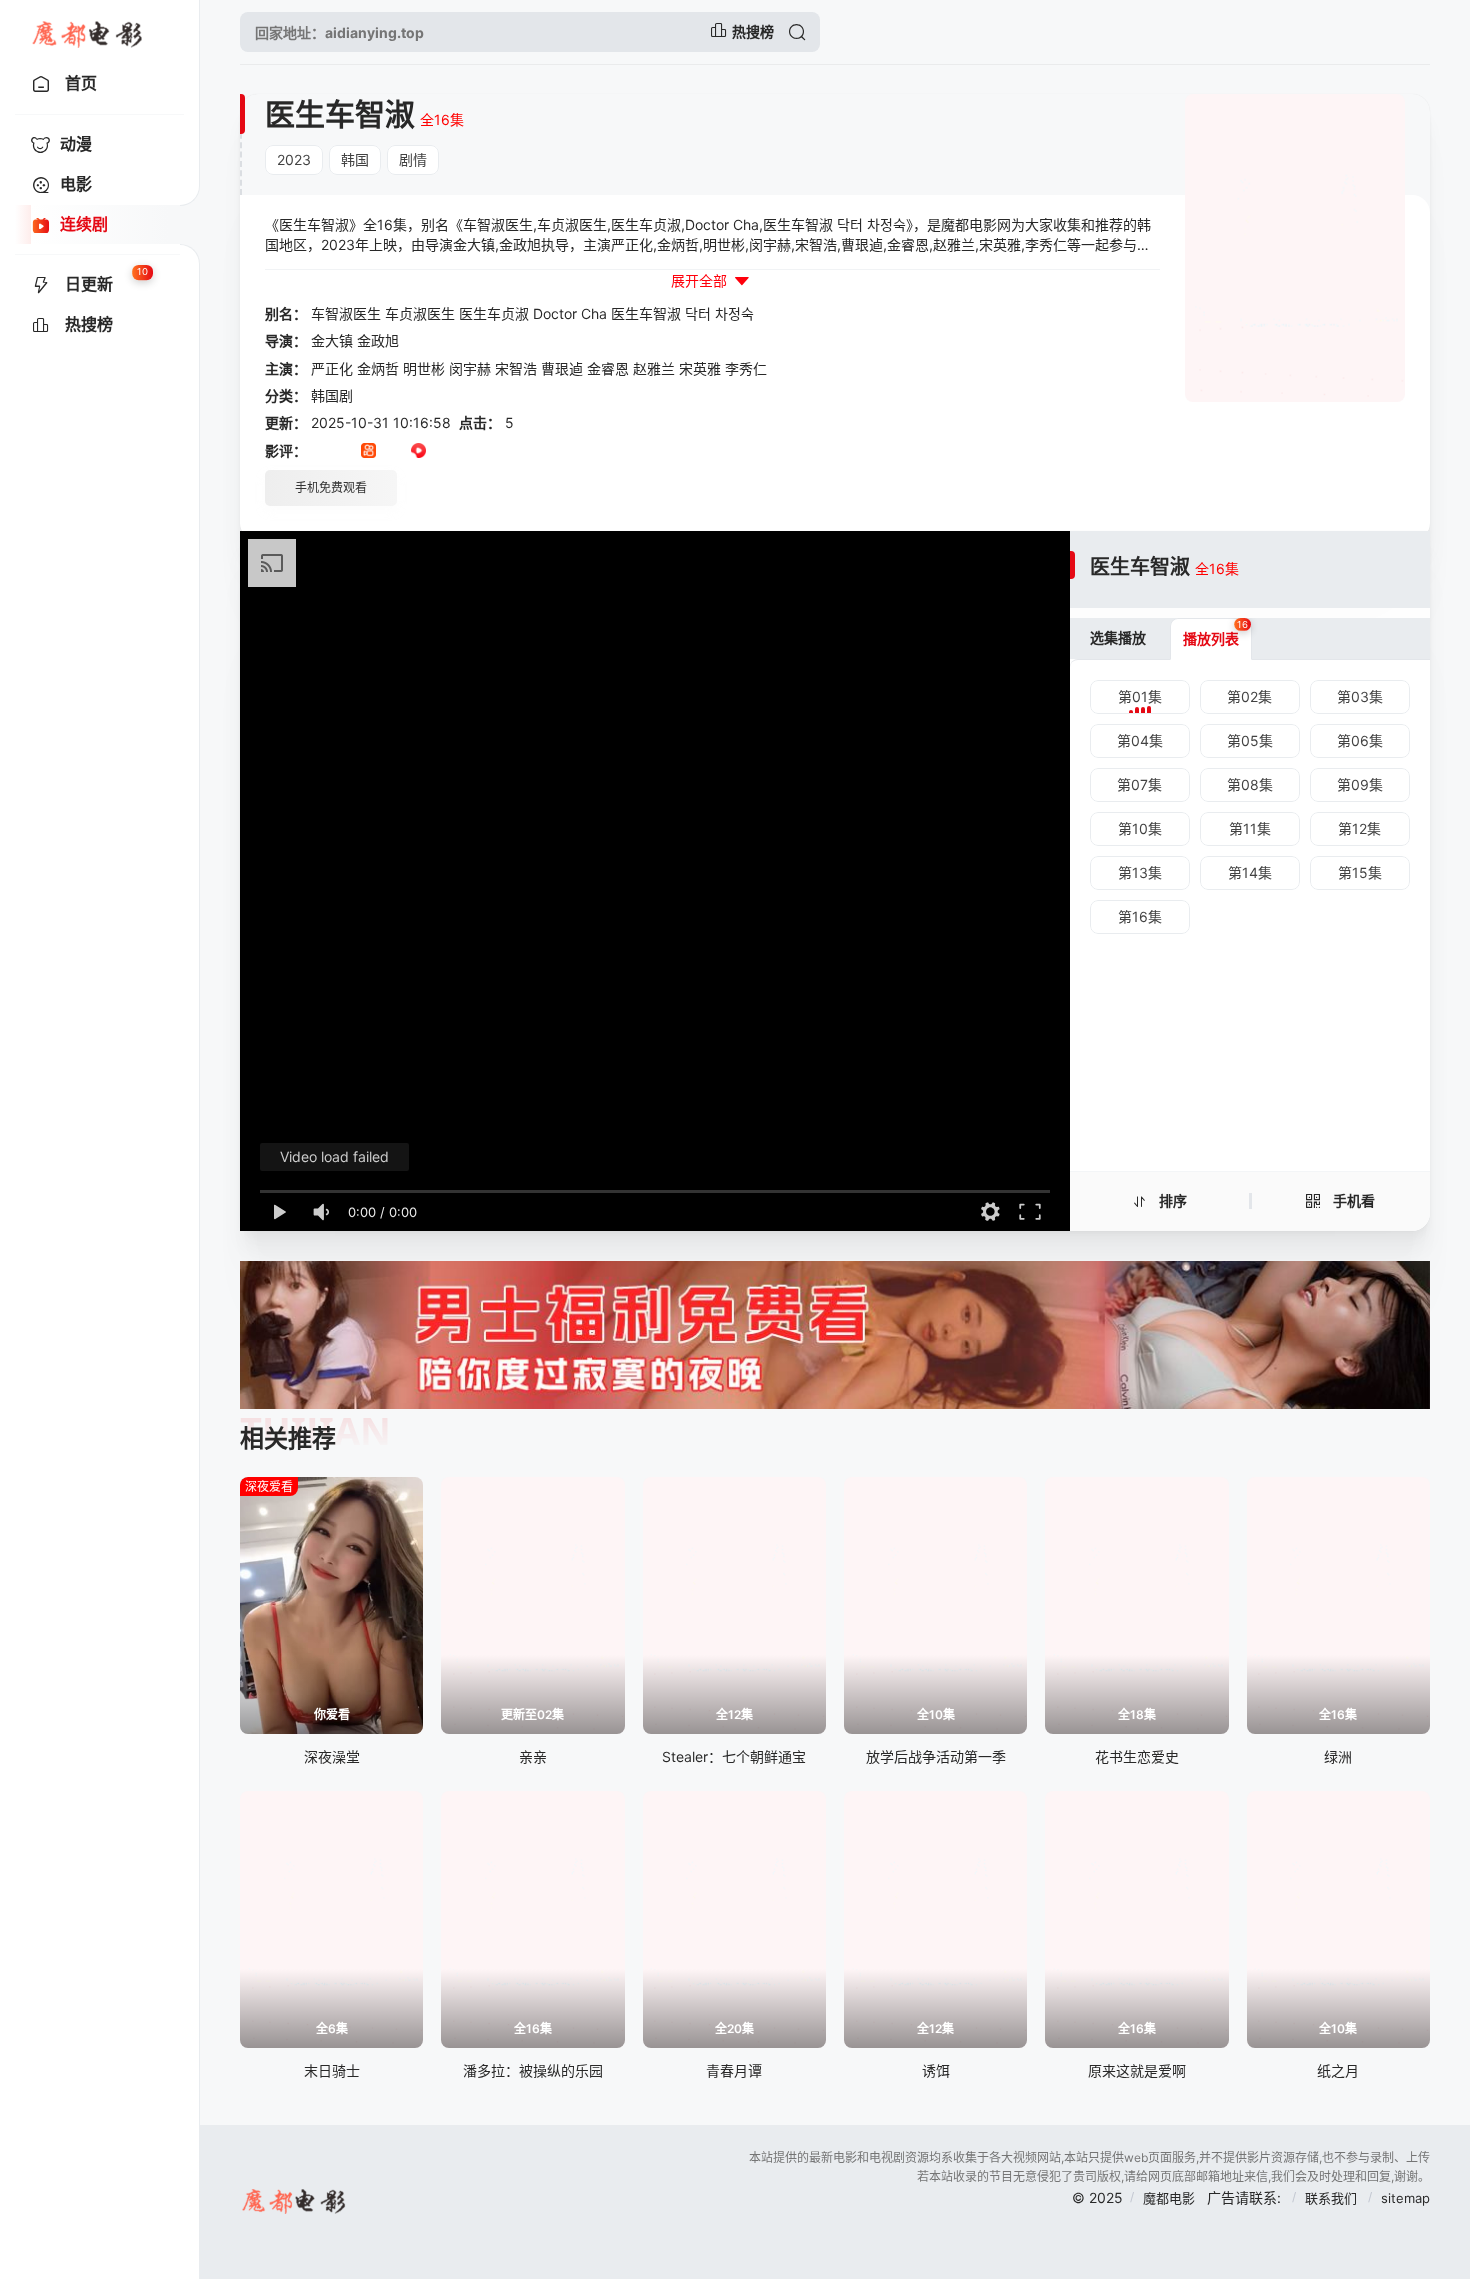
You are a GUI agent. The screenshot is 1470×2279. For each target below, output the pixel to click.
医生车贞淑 (494, 313)
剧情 (413, 159)
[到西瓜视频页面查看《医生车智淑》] (418, 452)
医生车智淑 (646, 313)
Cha (594, 313)
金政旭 (378, 340)
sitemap (1405, 2198)
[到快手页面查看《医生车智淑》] (368, 452)
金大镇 (332, 340)
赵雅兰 (654, 368)
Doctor (555, 313)
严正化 (332, 368)
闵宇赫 (470, 368)
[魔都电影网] (88, 32)
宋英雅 (700, 368)
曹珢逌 (562, 368)
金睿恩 (608, 368)
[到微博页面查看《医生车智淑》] (443, 452)
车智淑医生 (346, 313)
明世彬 (424, 368)
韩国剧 (332, 395)
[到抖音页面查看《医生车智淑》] (343, 452)
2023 (294, 159)
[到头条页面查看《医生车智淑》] (393, 452)
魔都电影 (1169, 2198)
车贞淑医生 (420, 313)
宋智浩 (516, 368)
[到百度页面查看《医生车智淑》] (468, 452)
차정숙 (734, 313)
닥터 (698, 313)
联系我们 (1333, 2198)
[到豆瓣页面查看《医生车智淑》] (318, 452)
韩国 (355, 159)
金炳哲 (378, 368)
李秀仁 (746, 368)
